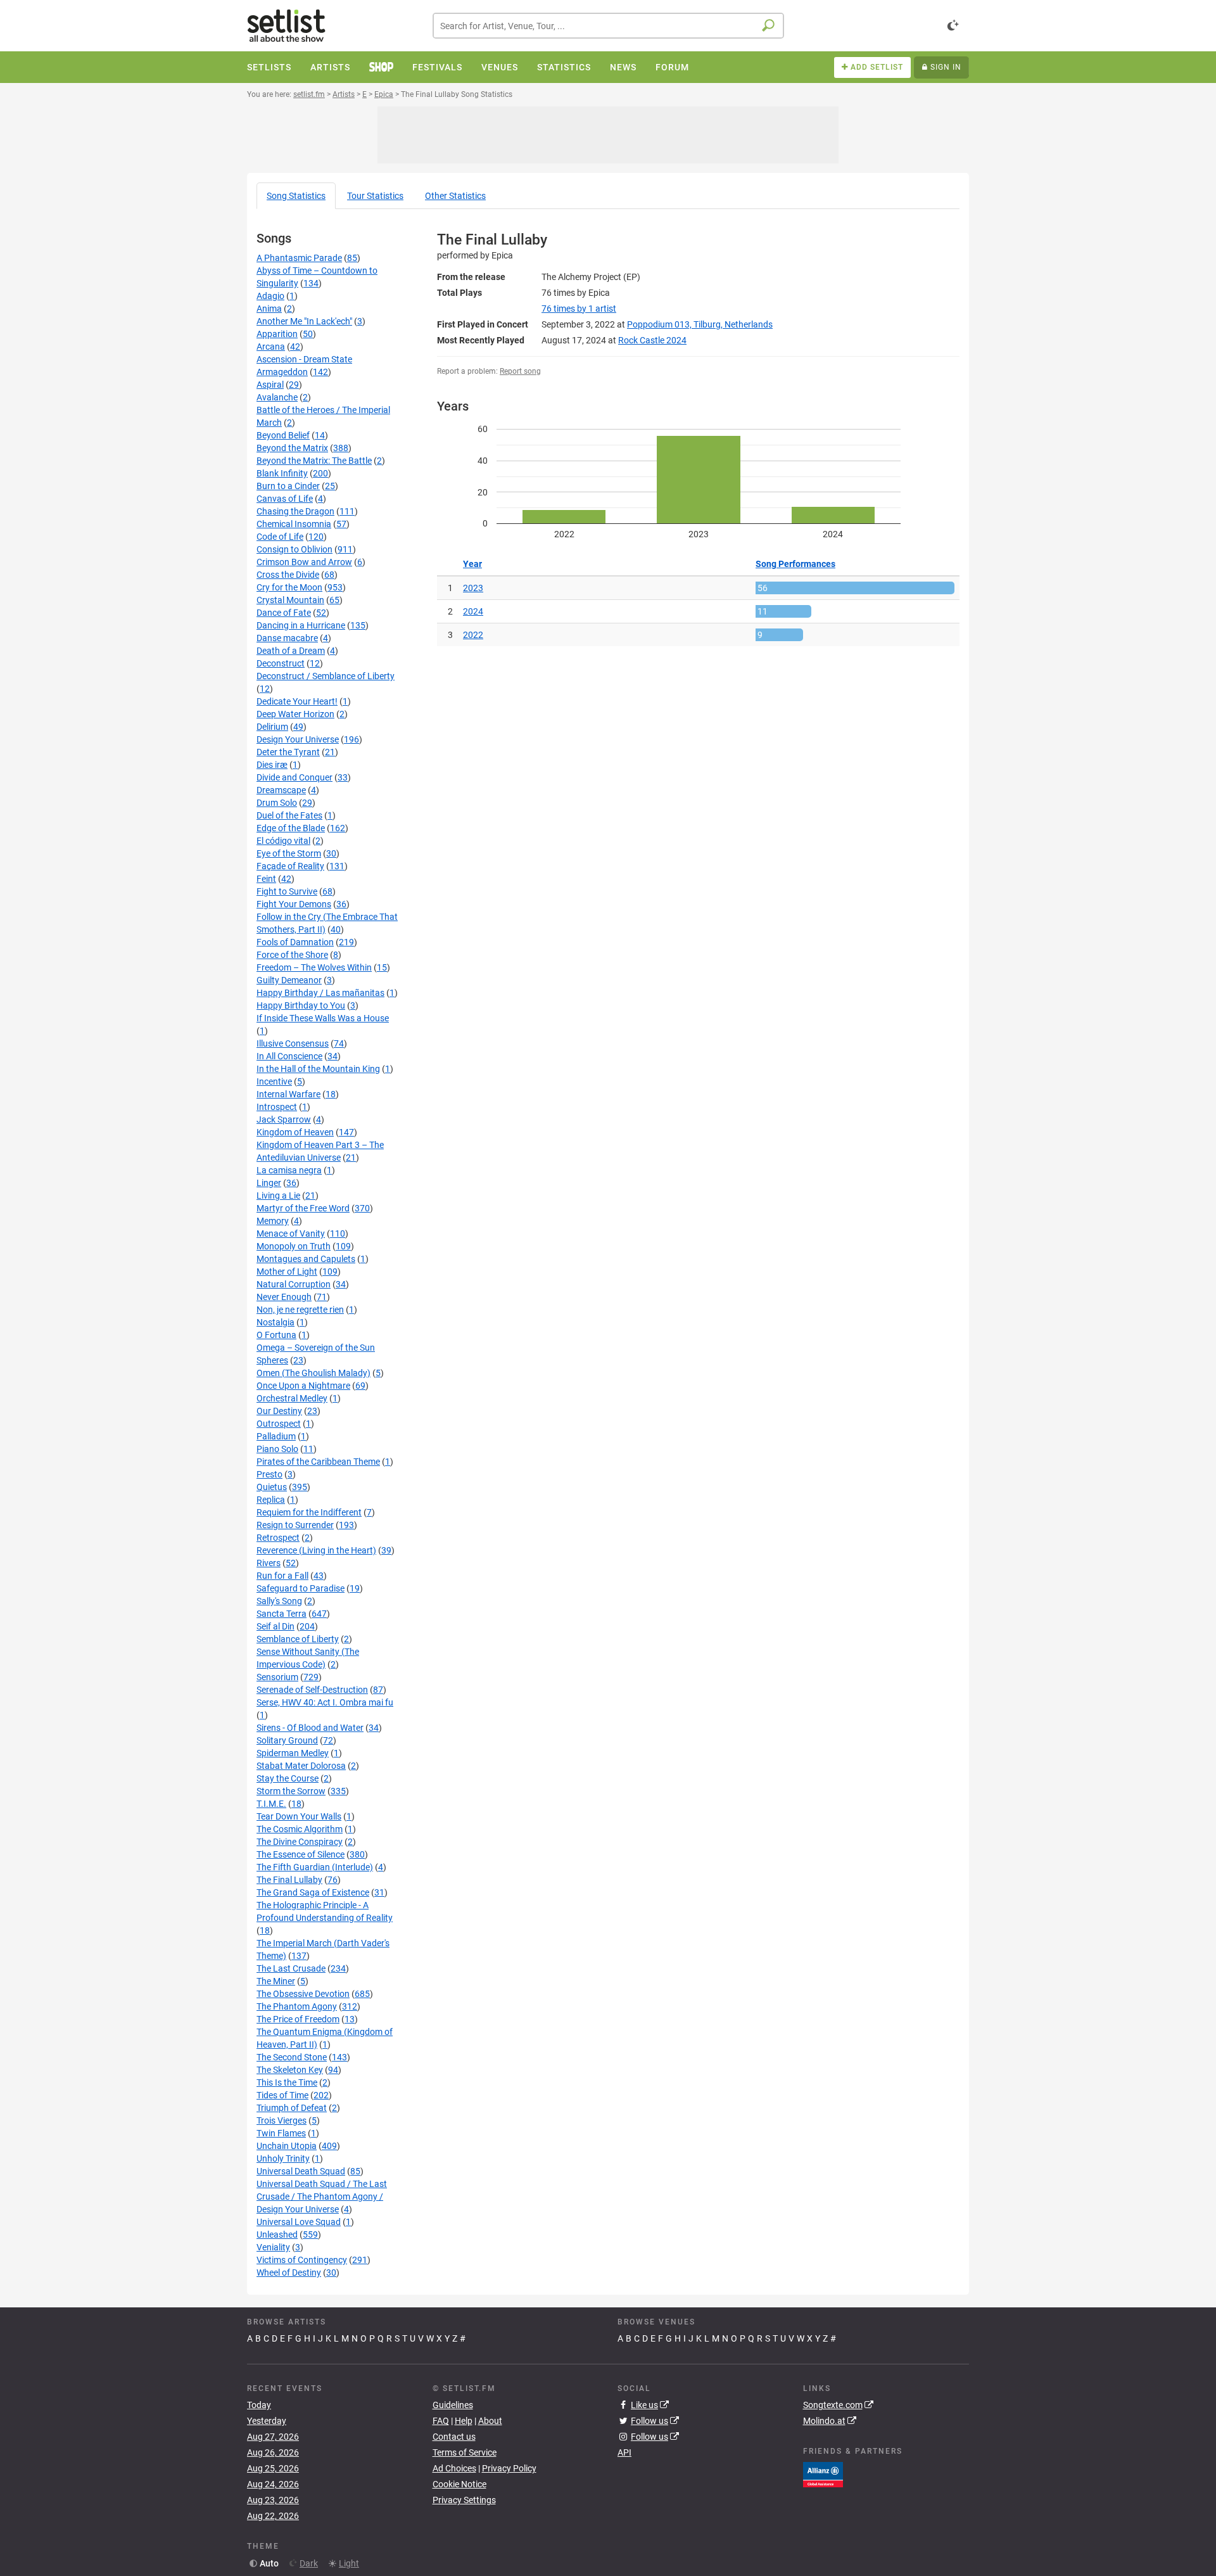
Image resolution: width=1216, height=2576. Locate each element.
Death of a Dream (291, 651)
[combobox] (608, 26)
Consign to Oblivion (294, 549)
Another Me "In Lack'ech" (304, 321)
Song (296, 196)
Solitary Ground (287, 1740)
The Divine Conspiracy (300, 1842)
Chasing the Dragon (295, 511)
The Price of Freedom (298, 2019)
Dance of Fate (284, 613)
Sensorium (277, 1677)
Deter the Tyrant (288, 752)
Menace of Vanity (291, 1234)
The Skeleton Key (290, 2070)
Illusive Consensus (293, 1043)
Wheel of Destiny (289, 2273)
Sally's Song (279, 1601)
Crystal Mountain (290, 600)
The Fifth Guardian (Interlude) (315, 1867)
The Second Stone (292, 2057)
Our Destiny (279, 1411)
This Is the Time (287, 2082)
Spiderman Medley (293, 1753)
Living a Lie (278, 1196)
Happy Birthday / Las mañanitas (320, 993)
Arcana (271, 347)
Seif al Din (275, 1626)
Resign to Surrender (295, 1525)
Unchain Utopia (287, 2146)
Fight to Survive (287, 891)
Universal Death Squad (301, 2171)
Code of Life (280, 537)
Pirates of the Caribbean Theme (318, 1462)
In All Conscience (289, 1056)
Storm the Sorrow (291, 1791)
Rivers (269, 1563)
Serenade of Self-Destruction (312, 1690)
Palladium (276, 1436)
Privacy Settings (464, 2500)
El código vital (283, 841)
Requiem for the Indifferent (309, 1512)
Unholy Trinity (283, 2158)
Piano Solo (277, 1449)
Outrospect (279, 1424)
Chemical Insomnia (294, 524)
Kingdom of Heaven (295, 1132)
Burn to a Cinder (288, 486)
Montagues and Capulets (306, 1259)
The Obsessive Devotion (303, 1994)
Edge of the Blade (291, 828)
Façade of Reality (290, 866)
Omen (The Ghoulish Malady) (313, 1373)
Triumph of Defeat (292, 2108)
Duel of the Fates (289, 815)
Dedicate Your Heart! (297, 701)
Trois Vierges (282, 2120)
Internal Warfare (288, 1094)
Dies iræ (272, 765)
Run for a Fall (282, 1576)
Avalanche (277, 397)
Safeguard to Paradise (301, 1588)
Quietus (272, 1487)
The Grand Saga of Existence (313, 1892)
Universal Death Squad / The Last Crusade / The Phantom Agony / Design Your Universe (322, 2197)
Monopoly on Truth (294, 1246)
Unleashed (277, 2235)
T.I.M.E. (271, 1804)
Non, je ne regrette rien (300, 1310)
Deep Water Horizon (295, 714)
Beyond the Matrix (292, 448)
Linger (269, 1183)
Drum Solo (277, 803)
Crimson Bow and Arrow (304, 562)
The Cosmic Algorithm (300, 1829)
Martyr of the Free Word (303, 1208)
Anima (269, 309)
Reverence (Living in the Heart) (316, 1550)
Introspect (277, 1107)
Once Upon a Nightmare (303, 1386)
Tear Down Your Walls (299, 1816)
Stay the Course (288, 1778)
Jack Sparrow (284, 1119)
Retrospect (278, 1538)
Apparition (277, 334)
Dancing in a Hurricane (301, 625)
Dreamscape (281, 790)
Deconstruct (281, 663)
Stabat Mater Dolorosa (301, 1766)
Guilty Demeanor (289, 980)
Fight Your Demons (294, 904)
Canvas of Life (285, 499)
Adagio (270, 296)
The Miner (276, 1981)
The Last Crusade (291, 1968)
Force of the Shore (292, 955)
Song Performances (795, 564)
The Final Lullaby (289, 1880)
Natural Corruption (294, 1284)
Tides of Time (282, 2095)
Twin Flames (281, 2133)
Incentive (274, 1081)
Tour (375, 196)
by (579, 309)
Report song (520, 371)
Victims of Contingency (302, 2260)
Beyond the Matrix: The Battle (314, 461)
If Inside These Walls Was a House (323, 1018)
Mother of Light (287, 1272)
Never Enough (284, 1297)
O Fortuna (276, 1335)
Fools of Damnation (295, 942)
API (624, 2452)
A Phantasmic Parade (299, 258)
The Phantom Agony (297, 2006)
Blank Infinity (282, 473)
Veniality (273, 2247)
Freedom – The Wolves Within (314, 967)
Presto (269, 1474)
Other (455, 196)
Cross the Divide (288, 575)
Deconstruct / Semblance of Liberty (326, 676)
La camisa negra (289, 1170)
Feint (266, 879)
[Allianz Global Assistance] (823, 2473)
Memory (273, 1221)
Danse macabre (287, 638)
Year (472, 564)
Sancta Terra (282, 1614)
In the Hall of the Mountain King (318, 1069)
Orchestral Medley (292, 1398)
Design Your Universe (298, 739)
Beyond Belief (283, 435)
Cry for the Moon (289, 587)
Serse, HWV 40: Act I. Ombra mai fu (325, 1702)
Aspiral (270, 385)
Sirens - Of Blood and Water (310, 1728)
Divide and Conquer (294, 777)
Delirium (272, 727)
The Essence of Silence (301, 1854)
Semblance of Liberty (298, 1639)
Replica (271, 1500)
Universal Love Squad (299, 2222)
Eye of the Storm (289, 853)
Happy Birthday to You (301, 1005)
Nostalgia (275, 1322)
